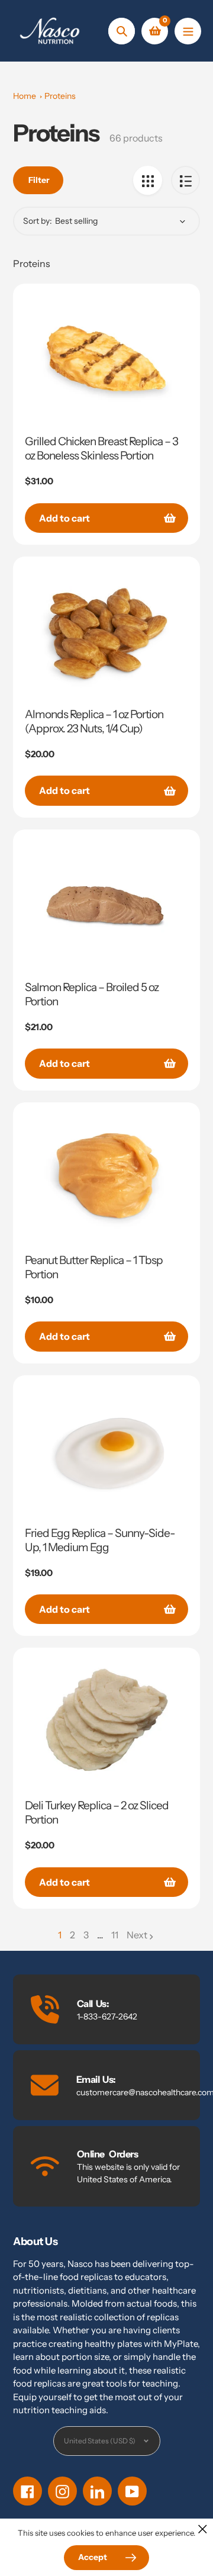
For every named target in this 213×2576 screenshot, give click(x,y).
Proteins (60, 96)
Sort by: (38, 221)
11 (115, 1935)
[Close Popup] (203, 2529)
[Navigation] (188, 31)
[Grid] (148, 180)
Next (137, 1935)
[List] (185, 180)
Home (25, 96)
